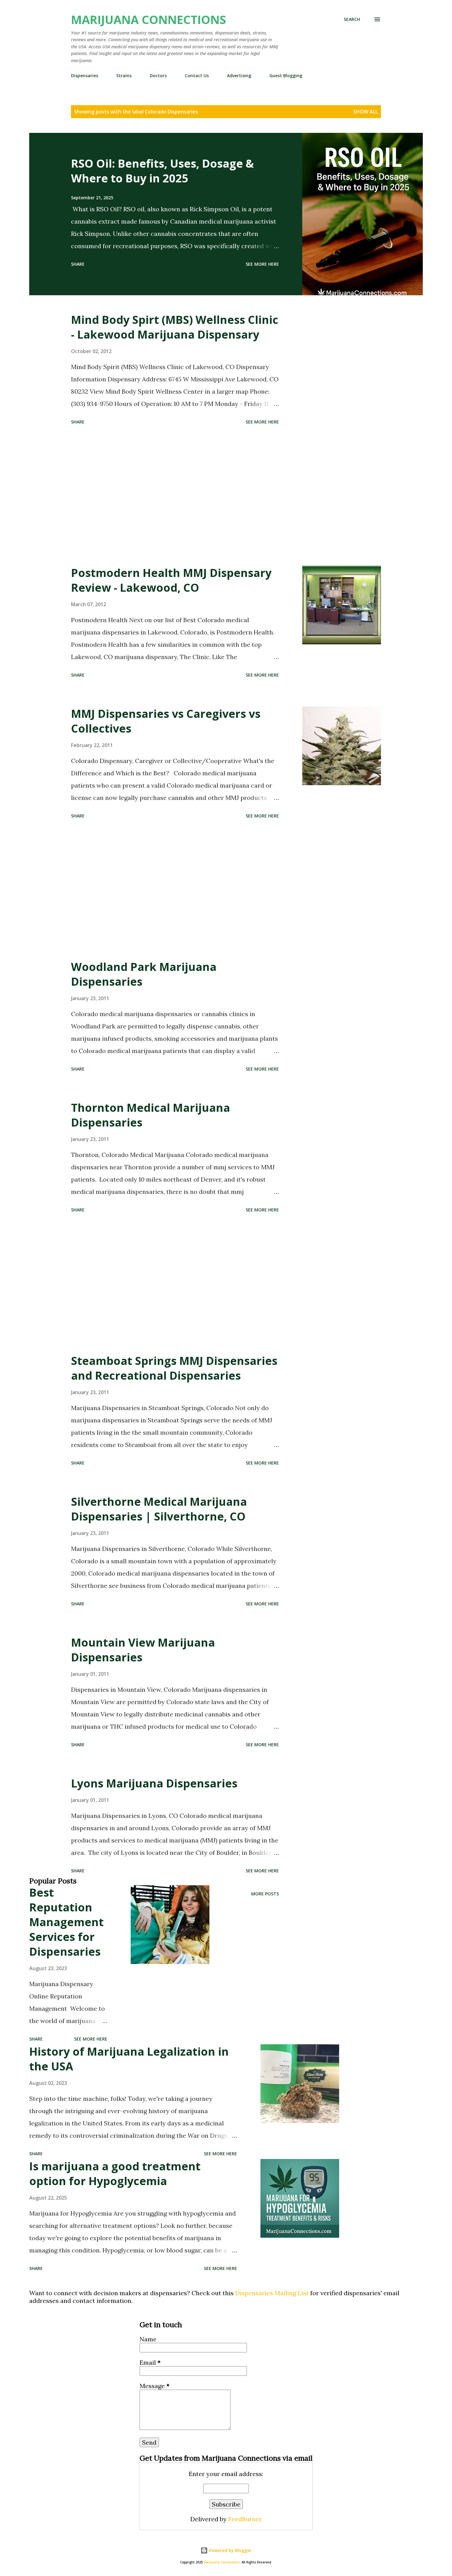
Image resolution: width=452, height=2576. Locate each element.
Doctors (158, 76)
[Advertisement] (175, 496)
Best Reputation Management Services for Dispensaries (66, 1922)
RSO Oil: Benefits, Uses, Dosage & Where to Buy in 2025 (163, 171)
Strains (124, 76)
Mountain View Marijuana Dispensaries (143, 1650)
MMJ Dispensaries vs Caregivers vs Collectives (166, 721)
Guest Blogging (286, 76)
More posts (265, 1894)
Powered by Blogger (230, 2550)
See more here (262, 264)
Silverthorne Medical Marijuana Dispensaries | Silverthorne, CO (159, 1509)
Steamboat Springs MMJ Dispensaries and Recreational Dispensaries (174, 1368)
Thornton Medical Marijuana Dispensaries (151, 1115)
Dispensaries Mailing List (272, 2293)
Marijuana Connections (149, 19)
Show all (366, 112)
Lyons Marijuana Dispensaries (154, 1783)
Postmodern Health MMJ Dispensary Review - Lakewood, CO (171, 580)
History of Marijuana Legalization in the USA (129, 2059)
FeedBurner (245, 2519)
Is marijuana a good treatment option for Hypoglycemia (115, 2174)
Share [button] (78, 264)
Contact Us (197, 76)
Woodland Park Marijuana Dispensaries (144, 974)
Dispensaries (85, 76)
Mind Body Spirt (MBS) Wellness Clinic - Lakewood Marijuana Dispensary (175, 327)
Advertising (239, 76)
